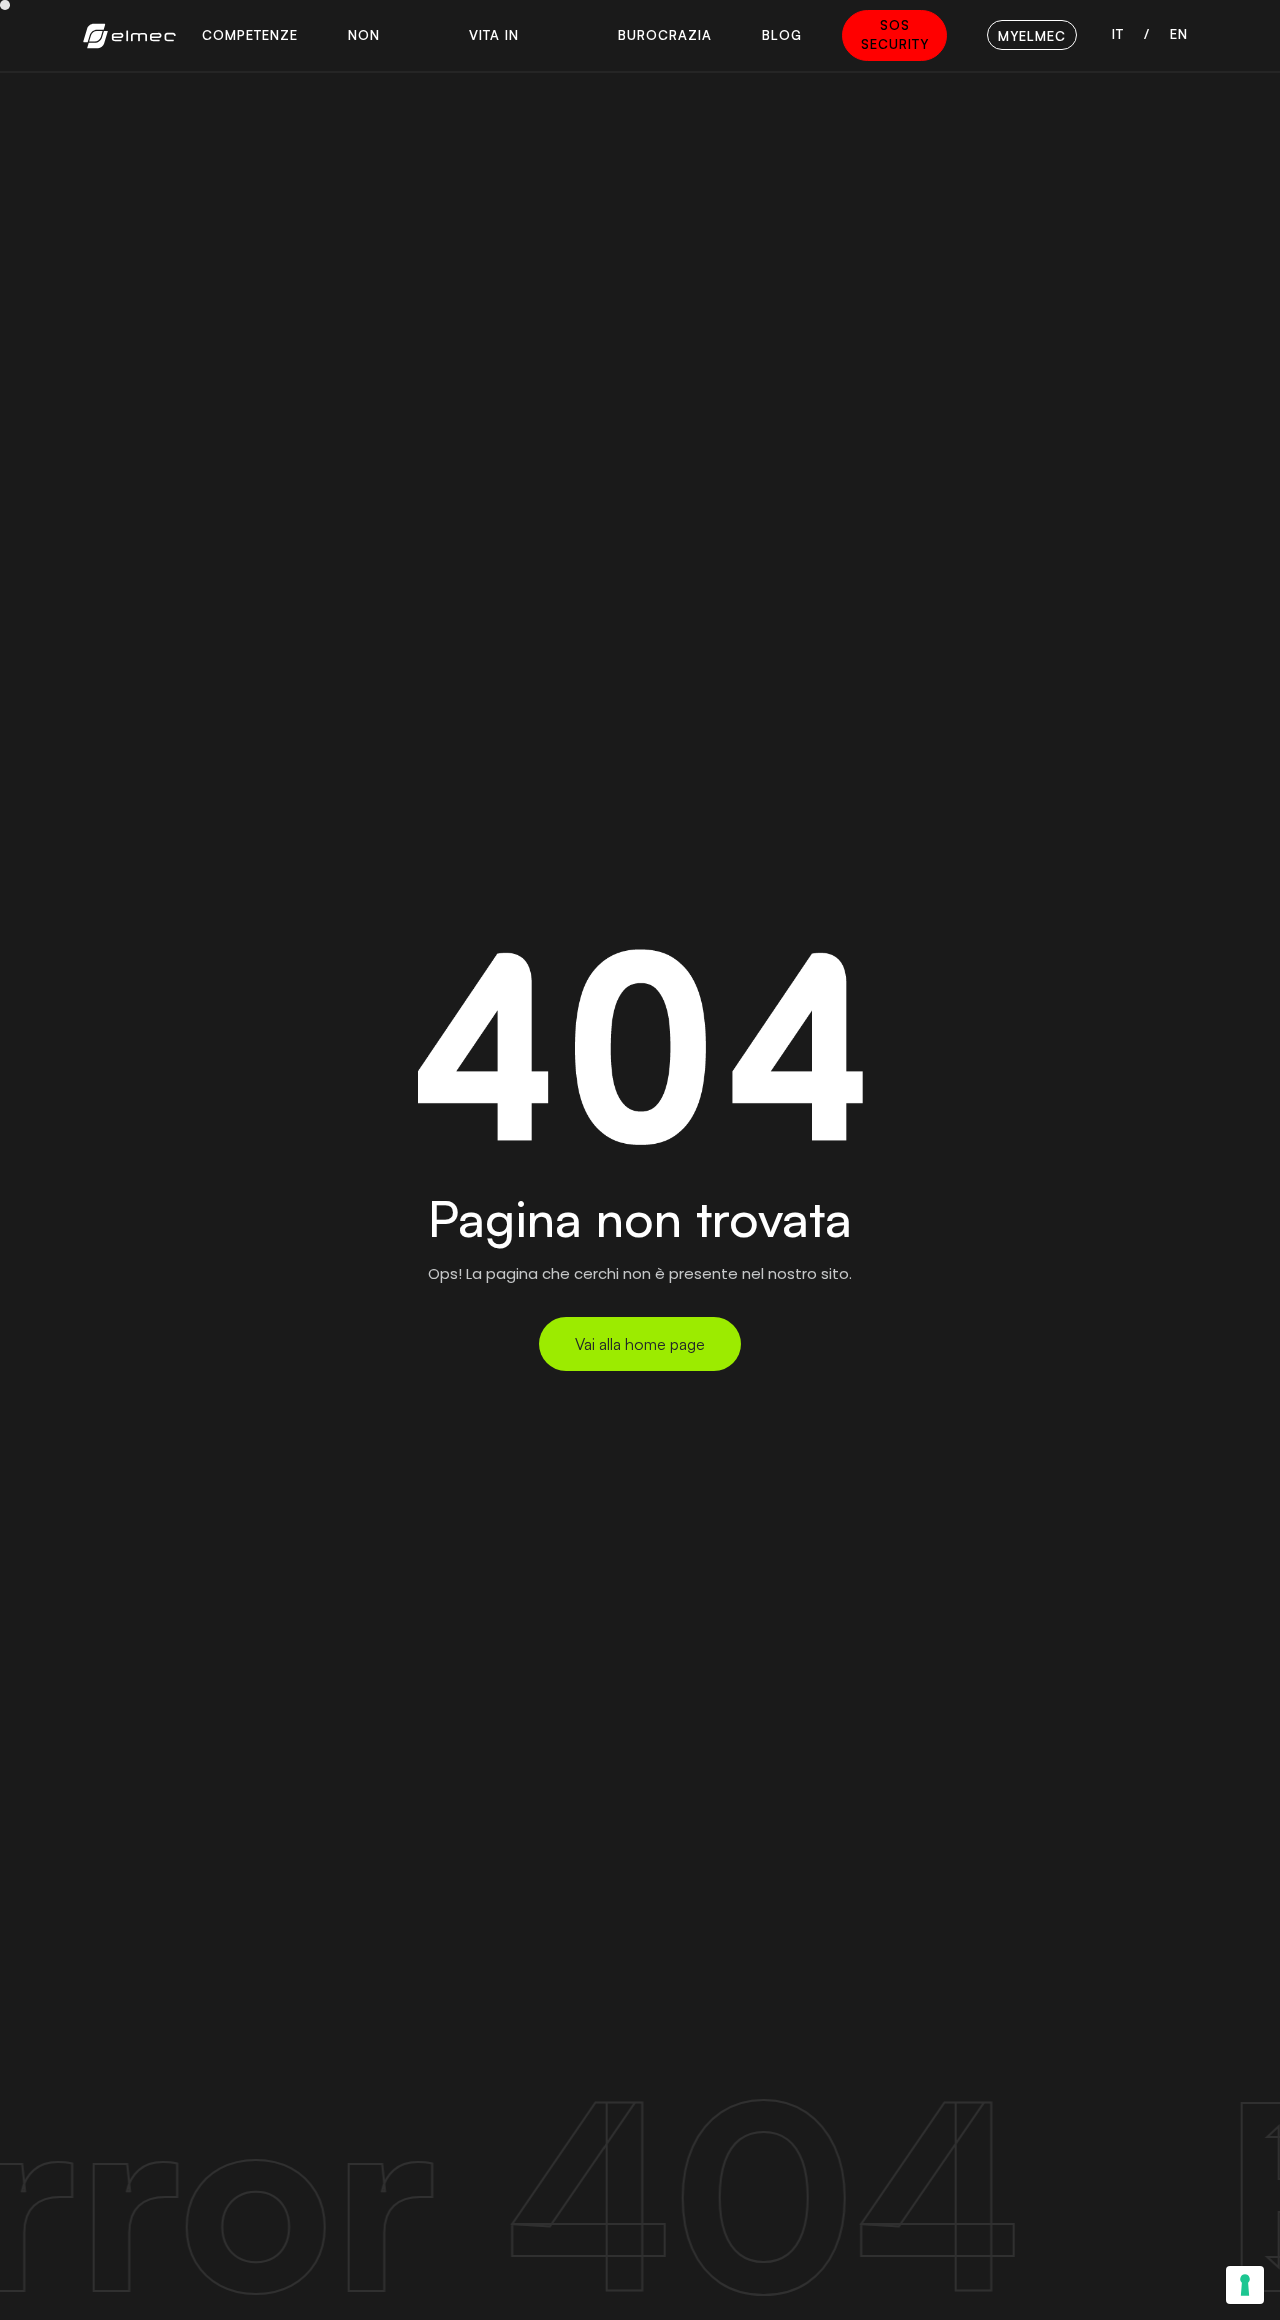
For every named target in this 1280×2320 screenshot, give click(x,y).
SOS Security (895, 35)
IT (1118, 34)
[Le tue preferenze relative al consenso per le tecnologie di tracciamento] (1245, 2285)
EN (1179, 34)
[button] (250, 35)
